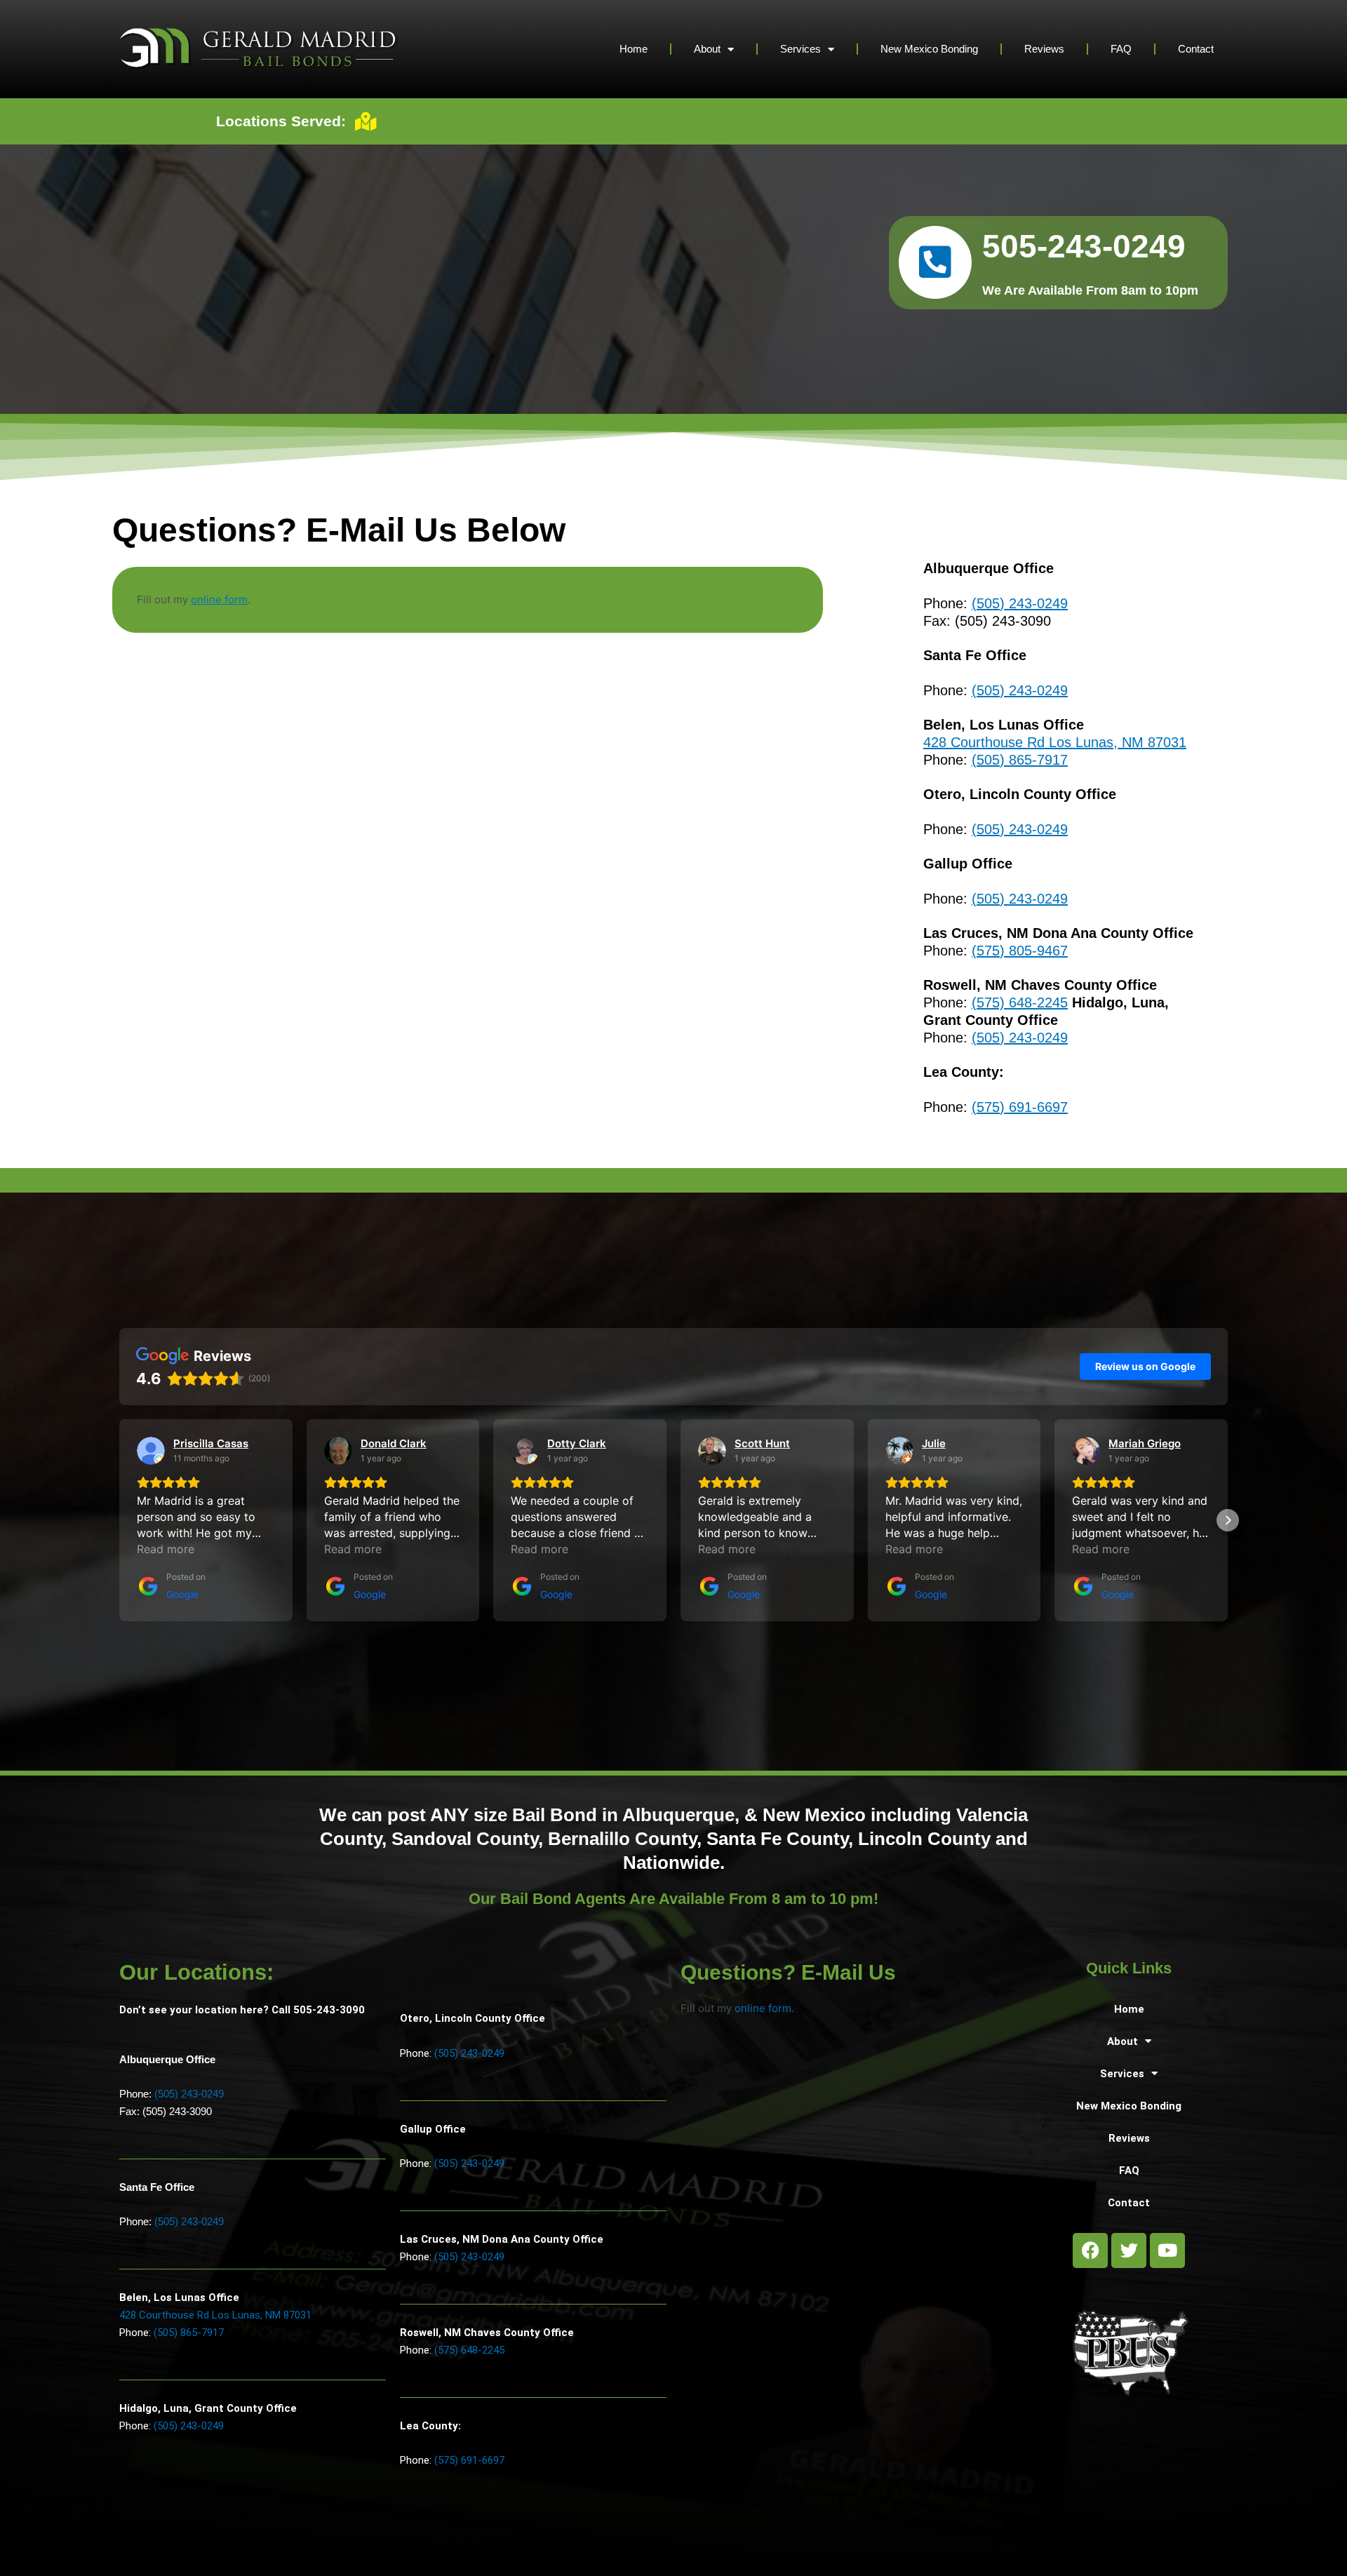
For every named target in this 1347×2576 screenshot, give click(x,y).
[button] (119, 1520)
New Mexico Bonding (929, 49)
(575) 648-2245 (1020, 1002)
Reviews (1044, 49)
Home (634, 49)
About (707, 49)
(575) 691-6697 (1020, 1107)
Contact (1196, 49)
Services (800, 49)
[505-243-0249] (935, 262)
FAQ (1121, 49)
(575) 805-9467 (1020, 951)
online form (219, 599)
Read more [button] (166, 1549)
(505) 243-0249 (1020, 603)
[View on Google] (151, 1451)
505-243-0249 (1084, 246)
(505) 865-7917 (1020, 760)
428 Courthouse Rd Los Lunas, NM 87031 (1055, 742)
